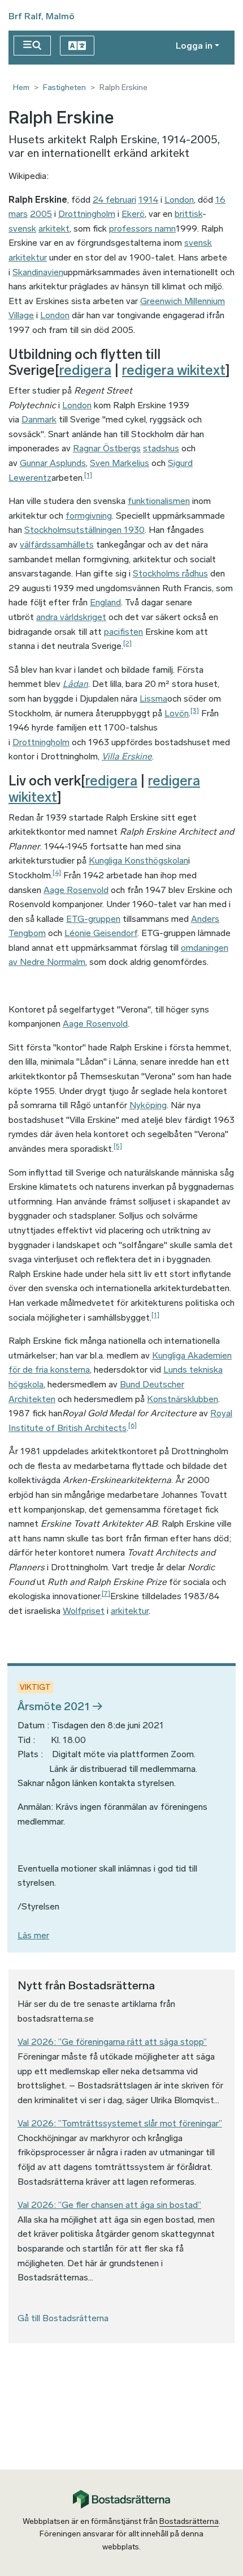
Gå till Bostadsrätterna (63, 2318)
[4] (57, 873)
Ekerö (133, 214)
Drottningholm (87, 214)
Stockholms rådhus (170, 573)
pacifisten (123, 632)
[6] (133, 1425)
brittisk (188, 214)
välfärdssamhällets (57, 544)
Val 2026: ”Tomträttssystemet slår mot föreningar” (120, 2123)
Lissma (153, 699)
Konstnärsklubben (183, 1399)
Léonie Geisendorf (101, 933)
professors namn (142, 228)
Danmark (39, 419)
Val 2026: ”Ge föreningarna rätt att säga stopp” (112, 2042)
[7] (106, 1594)
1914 (148, 200)
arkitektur (130, 1611)
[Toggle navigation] (32, 46)
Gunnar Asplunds (53, 463)
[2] (127, 643)
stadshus (161, 448)
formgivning (89, 516)
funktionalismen (159, 501)
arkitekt (54, 228)
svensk (22, 228)
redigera (85, 370)
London (179, 200)
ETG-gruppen (93, 919)
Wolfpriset (84, 1611)
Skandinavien (38, 272)
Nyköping (148, 1105)
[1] (88, 475)
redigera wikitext (174, 370)
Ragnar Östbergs (107, 448)
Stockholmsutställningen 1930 (84, 530)
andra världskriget (71, 617)
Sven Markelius (120, 463)
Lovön (177, 713)
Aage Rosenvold (76, 890)
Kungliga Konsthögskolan (138, 860)
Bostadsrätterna (189, 2521)
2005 (41, 214)
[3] (195, 711)
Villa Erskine (127, 756)
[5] (118, 1146)
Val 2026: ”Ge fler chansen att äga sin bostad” (109, 2205)
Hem (21, 87)
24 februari (114, 200)
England (105, 602)
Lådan (75, 684)
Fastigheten (64, 87)
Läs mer (33, 1935)
